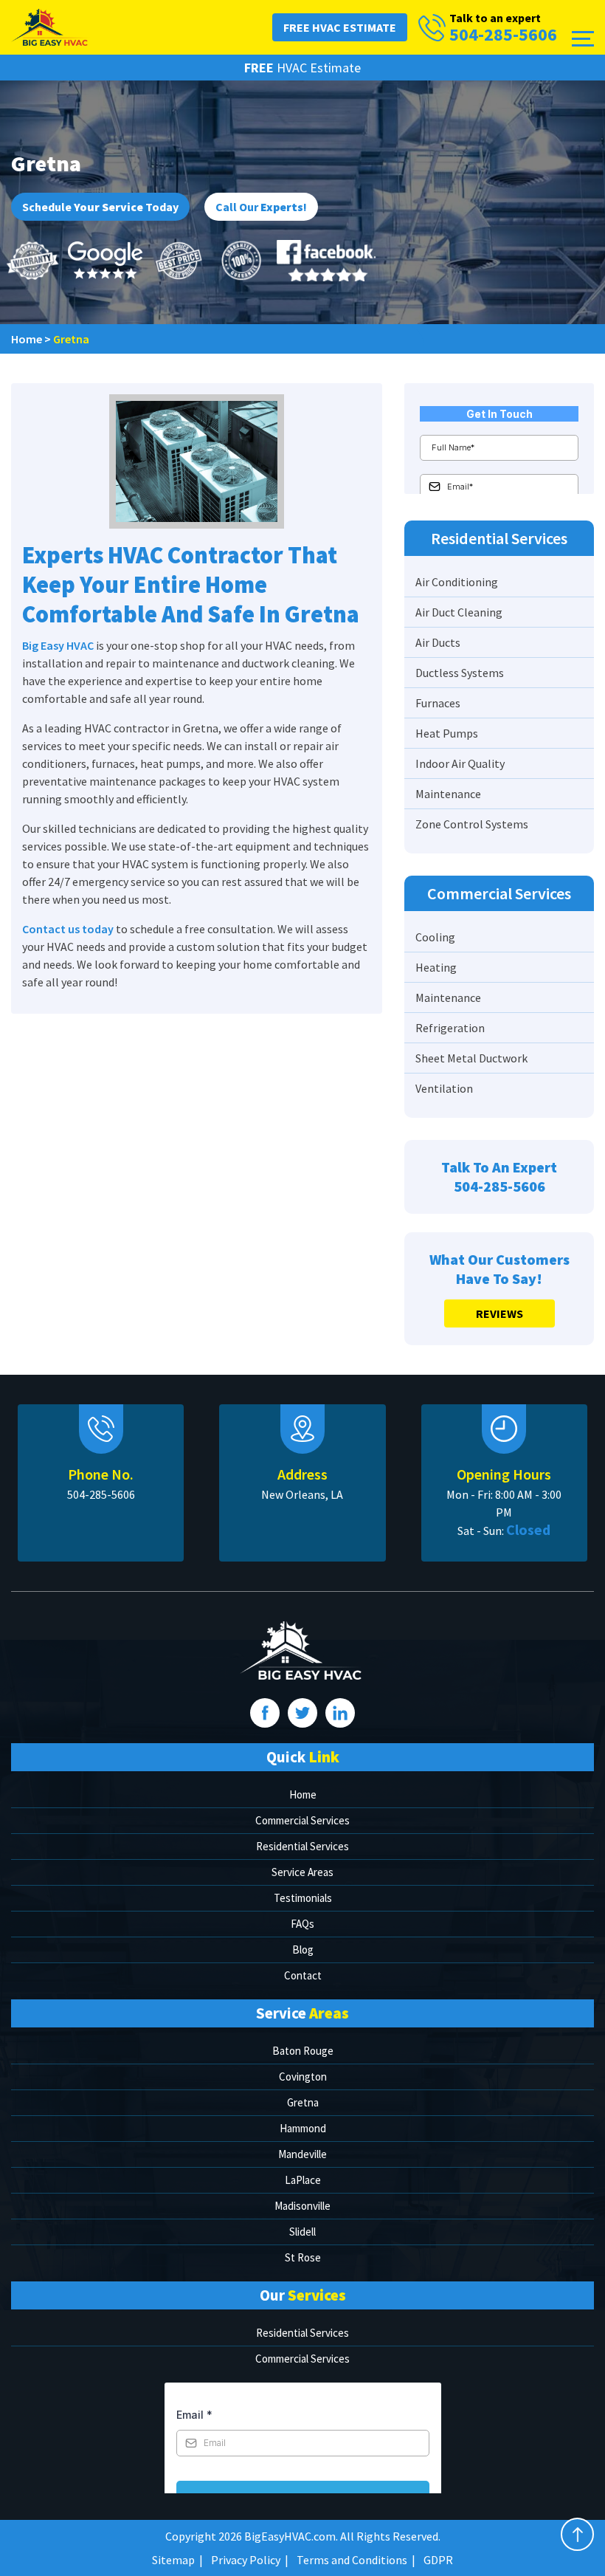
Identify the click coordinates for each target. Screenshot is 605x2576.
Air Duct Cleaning (459, 612)
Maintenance (448, 794)
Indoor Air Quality (460, 763)
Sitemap (173, 2560)
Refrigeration (450, 1028)
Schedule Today (100, 207)
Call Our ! (261, 207)
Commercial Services (302, 1820)
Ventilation (444, 1088)
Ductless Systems (460, 673)
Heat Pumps (447, 733)
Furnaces (438, 703)
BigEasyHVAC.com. (291, 2536)
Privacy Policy (246, 2560)
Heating (436, 967)
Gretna (303, 2102)
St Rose (303, 2257)
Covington (303, 2077)
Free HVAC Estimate (340, 27)
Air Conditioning (457, 582)
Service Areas (302, 1872)
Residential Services (302, 1846)
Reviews (499, 1313)
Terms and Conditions (352, 2560)
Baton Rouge (303, 2051)
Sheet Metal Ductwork (471, 1058)
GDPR (438, 2560)
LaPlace (303, 2180)
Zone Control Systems (472, 824)
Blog (303, 1950)
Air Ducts (438, 642)
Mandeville (302, 2154)
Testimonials (303, 1898)
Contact (303, 1975)
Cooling (435, 937)
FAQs (302, 1924)
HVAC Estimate (302, 68)
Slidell (302, 2232)
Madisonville (302, 2206)
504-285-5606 (503, 35)
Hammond (303, 2128)
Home (303, 1794)
